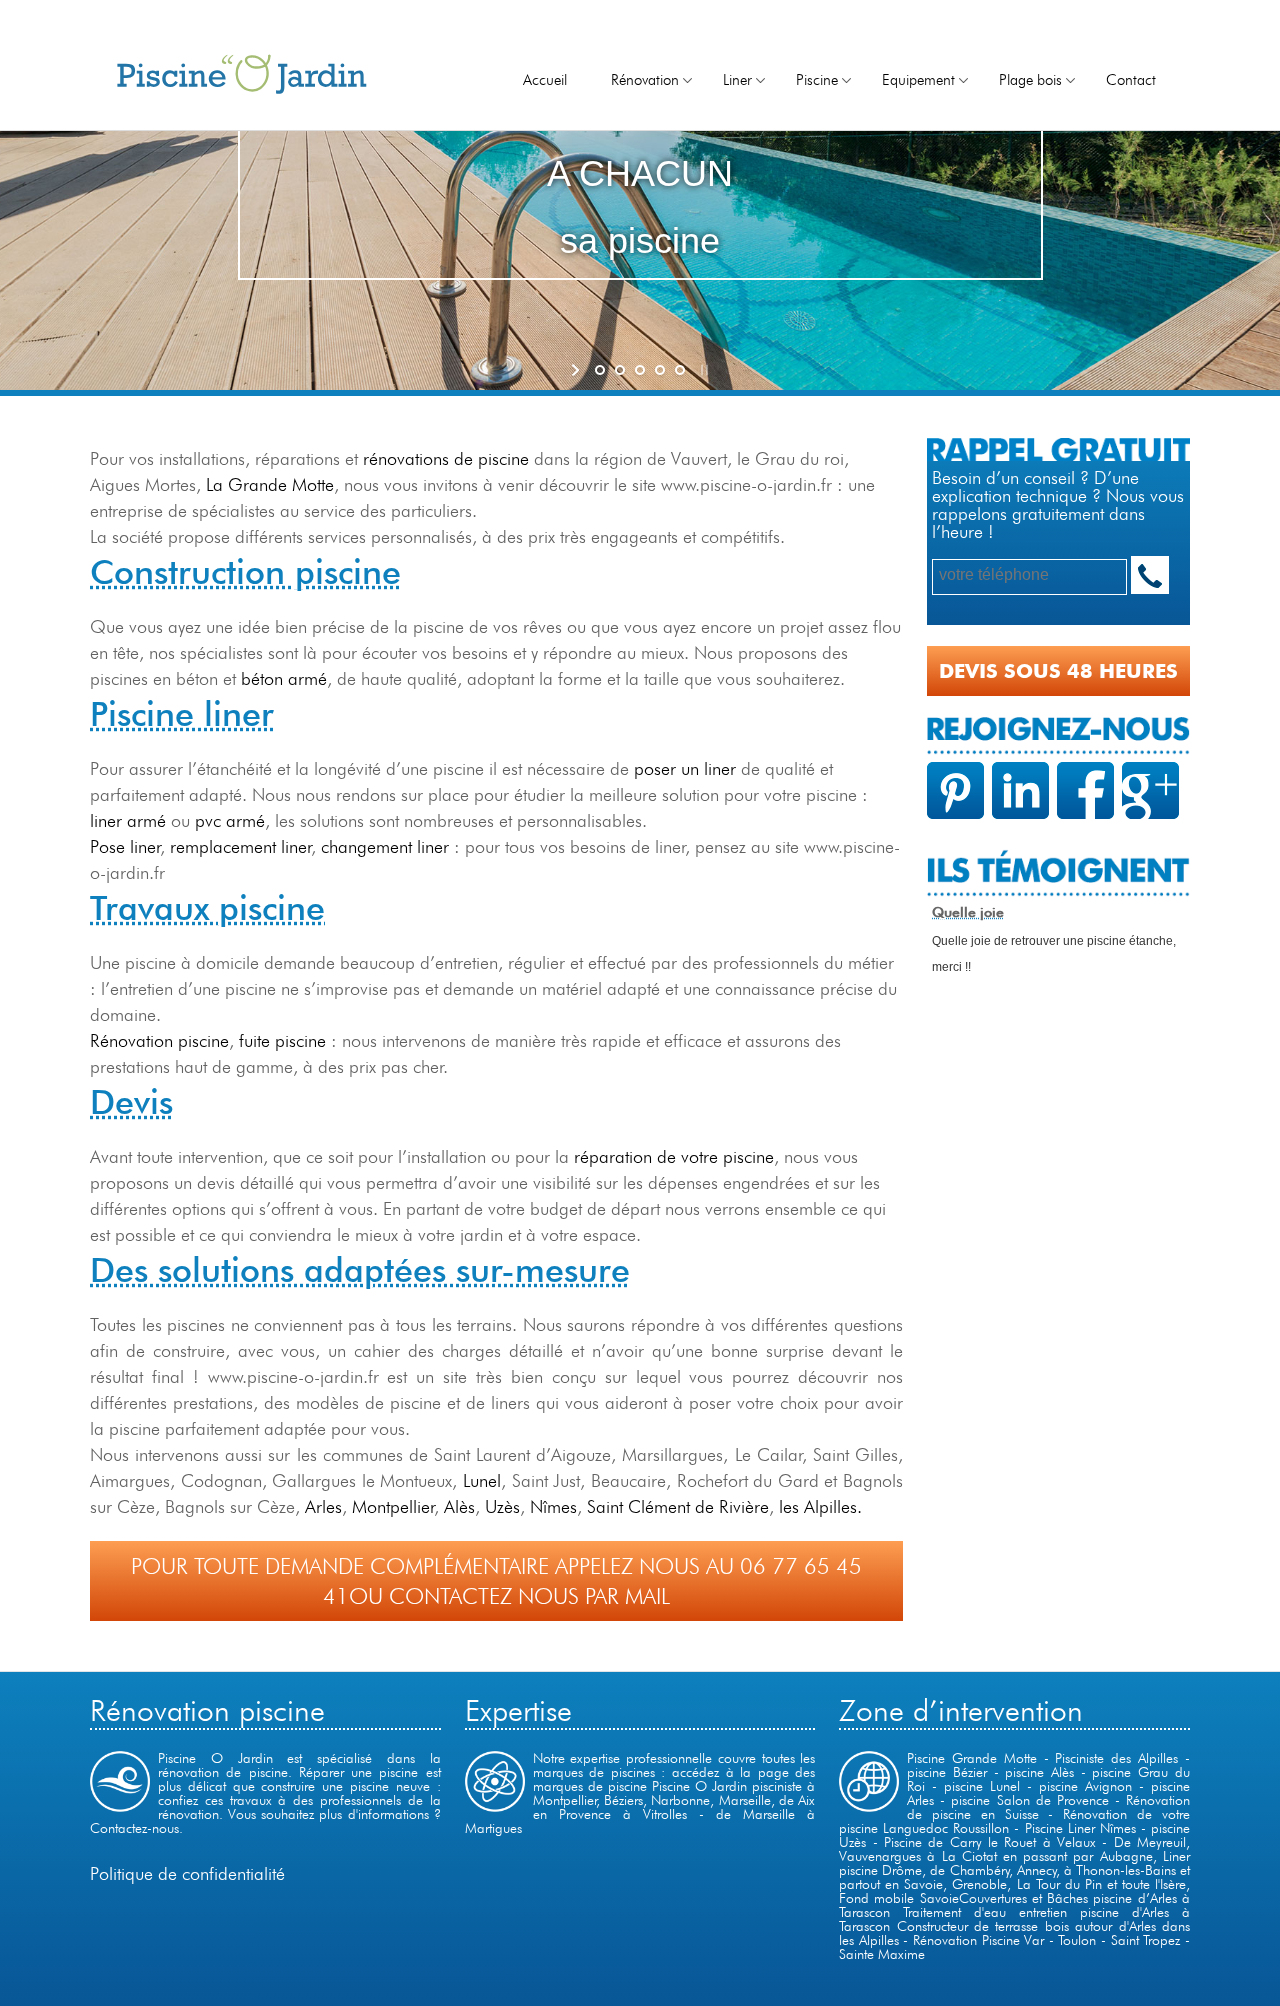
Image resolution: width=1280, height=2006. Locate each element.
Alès (459, 1506)
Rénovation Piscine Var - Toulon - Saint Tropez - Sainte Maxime (1014, 1947)
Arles (323, 1506)
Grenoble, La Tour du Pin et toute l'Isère (1068, 1884)
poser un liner (685, 768)
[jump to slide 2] (620, 370)
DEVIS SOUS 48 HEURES (1058, 671)
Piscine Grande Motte (972, 1758)
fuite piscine (282, 1040)
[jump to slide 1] (600, 370)
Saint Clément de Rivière (678, 1506)
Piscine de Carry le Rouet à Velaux (990, 1842)
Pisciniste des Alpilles (1116, 1758)
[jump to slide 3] (640, 370)
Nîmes (553, 1506)
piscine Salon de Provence (1029, 1800)
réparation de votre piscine (671, 1156)
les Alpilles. (820, 1506)
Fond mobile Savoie (898, 1898)
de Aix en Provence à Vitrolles (674, 1807)
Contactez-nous (134, 1828)
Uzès (502, 1506)
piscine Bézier (950, 1772)
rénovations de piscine (446, 458)
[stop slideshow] (702, 370)
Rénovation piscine (159, 1040)
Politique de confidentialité (187, 1873)
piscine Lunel (982, 1786)
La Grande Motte (270, 484)
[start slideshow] (577, 370)
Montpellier (393, 1506)
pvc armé (230, 820)
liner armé (128, 820)
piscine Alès (1042, 1772)
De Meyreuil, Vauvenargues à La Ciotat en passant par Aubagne (1014, 1849)
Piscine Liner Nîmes (1080, 1828)
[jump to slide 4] (660, 370)
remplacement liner (241, 846)
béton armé (284, 678)
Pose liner (125, 846)
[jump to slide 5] (680, 370)
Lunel (482, 1480)
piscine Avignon (1085, 1786)
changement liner (385, 846)
